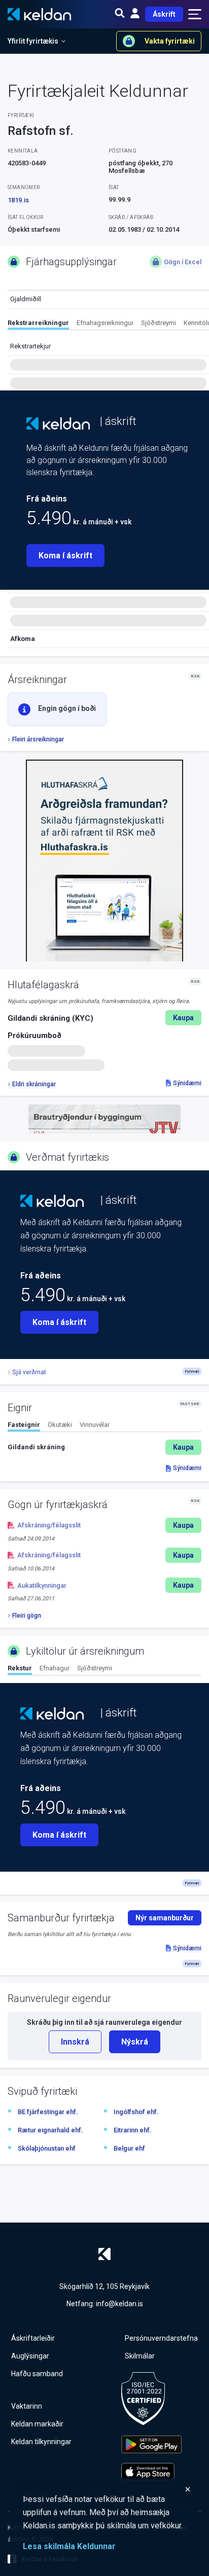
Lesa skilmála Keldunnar (69, 2546)
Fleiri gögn (27, 1616)
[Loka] (107, 2489)
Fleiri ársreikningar (38, 739)
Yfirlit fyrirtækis (33, 41)
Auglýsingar (30, 2356)
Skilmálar (140, 2356)
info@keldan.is (119, 2304)
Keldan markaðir (37, 2424)
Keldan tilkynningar (41, 2442)
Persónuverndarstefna (161, 2338)
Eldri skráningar (34, 1084)
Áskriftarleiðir (33, 2338)
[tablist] (108, 325)
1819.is (18, 200)
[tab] (38, 324)
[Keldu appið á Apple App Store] (151, 2472)
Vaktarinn (27, 2406)
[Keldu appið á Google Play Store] (151, 2444)
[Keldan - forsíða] (58, 423)
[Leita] (120, 14)
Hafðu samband (37, 2374)
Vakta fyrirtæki (170, 41)
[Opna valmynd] (195, 14)
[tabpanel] (104, 1447)
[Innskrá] (135, 14)
